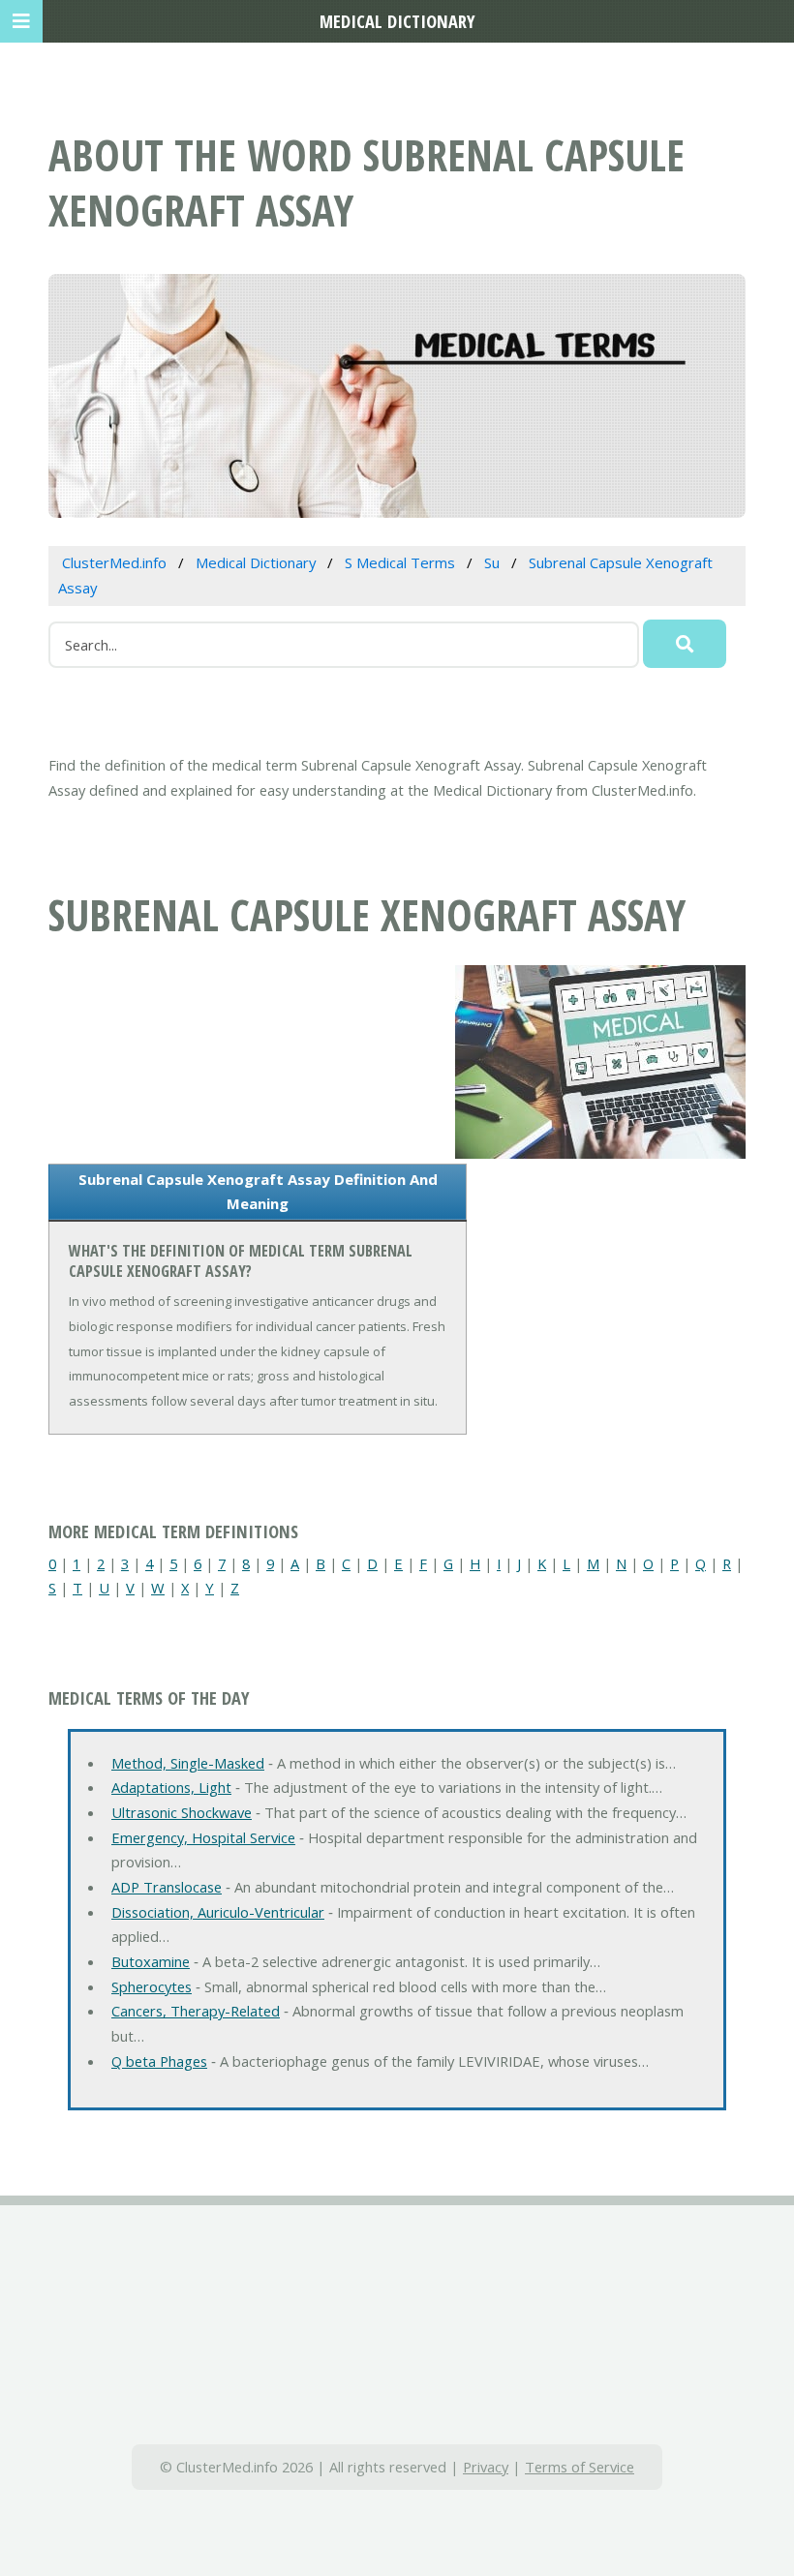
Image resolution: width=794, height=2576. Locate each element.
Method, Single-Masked (188, 1763)
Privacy (486, 2467)
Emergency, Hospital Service (203, 1837)
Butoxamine (151, 1961)
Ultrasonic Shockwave (182, 1812)
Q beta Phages (159, 2061)
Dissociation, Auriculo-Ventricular (218, 1912)
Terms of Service (580, 2467)
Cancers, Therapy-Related (196, 2011)
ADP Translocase (167, 1887)
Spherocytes (152, 1986)
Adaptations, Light (171, 1787)
